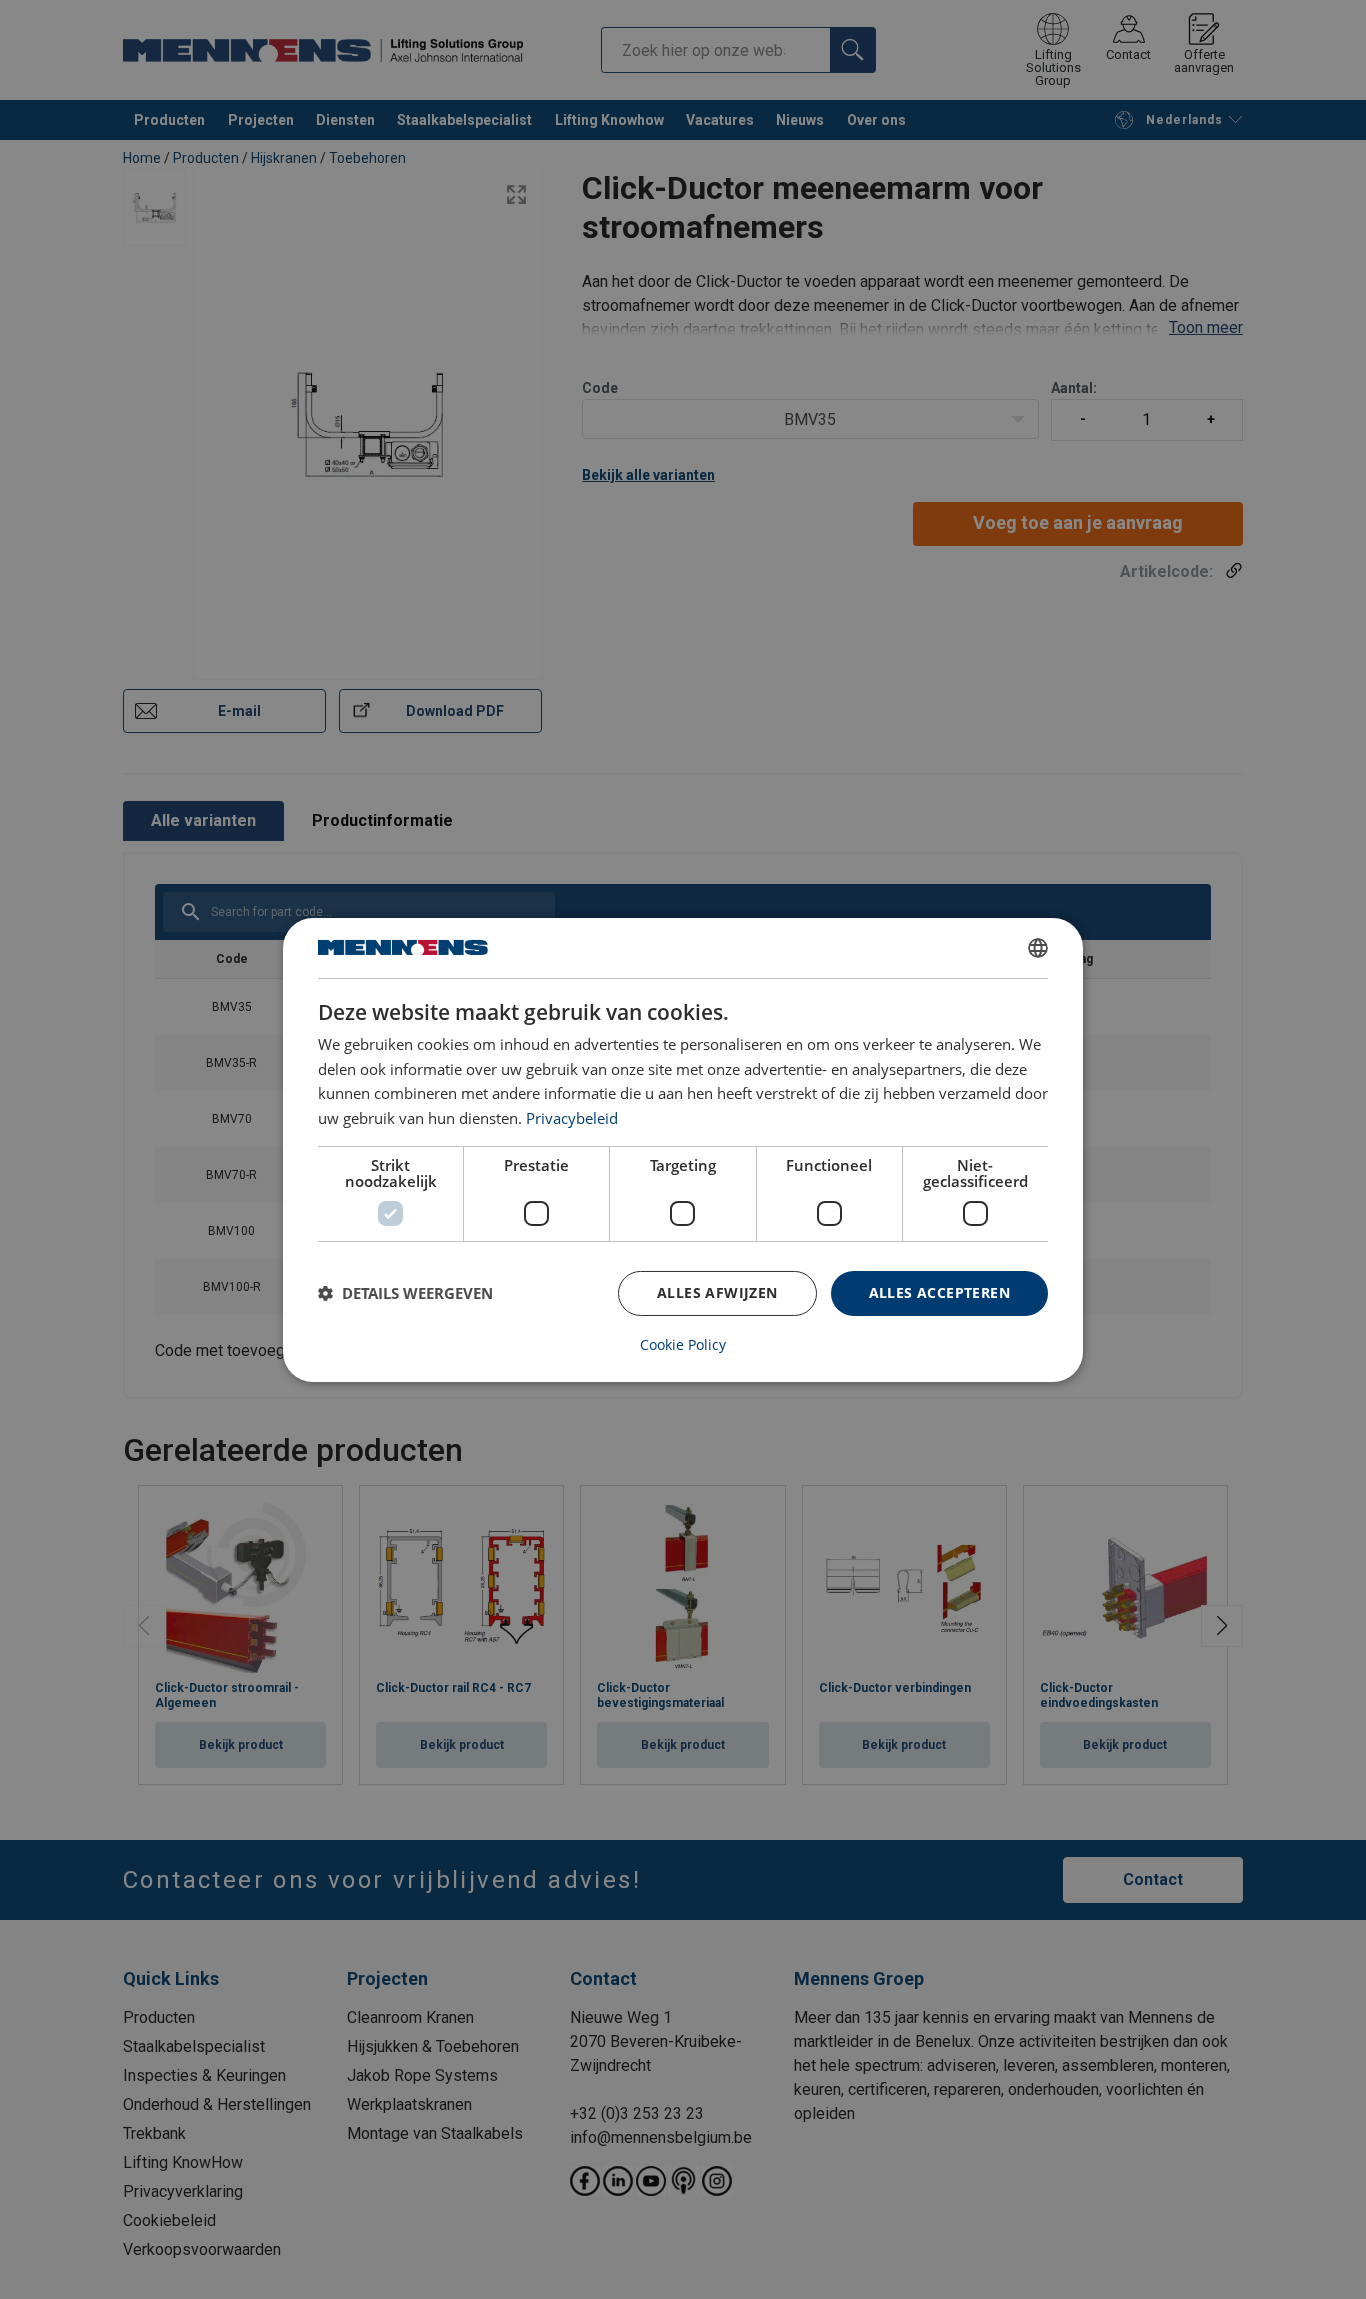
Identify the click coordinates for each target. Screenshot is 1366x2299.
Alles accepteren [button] (939, 1292)
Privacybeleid (572, 1118)
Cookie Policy (683, 1345)
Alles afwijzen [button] (717, 1292)
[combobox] (1038, 947)
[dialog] (683, 1149)
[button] (405, 1293)
